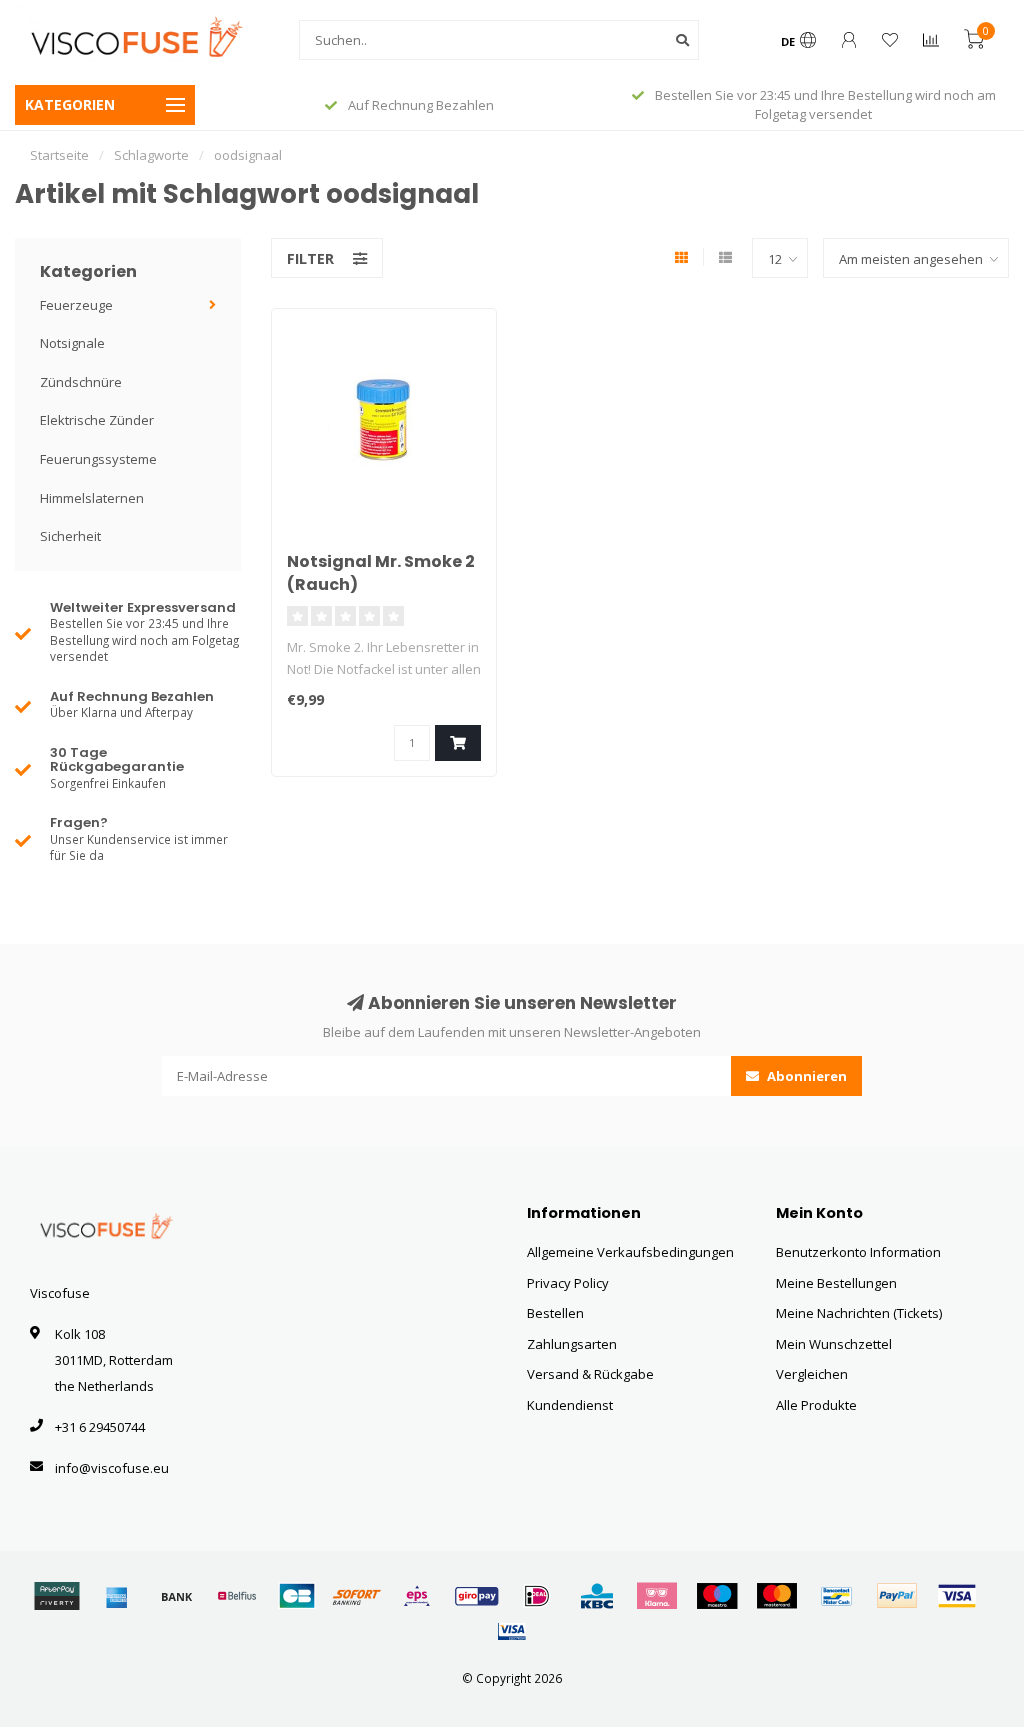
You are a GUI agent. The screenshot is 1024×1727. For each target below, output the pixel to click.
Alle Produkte (816, 1405)
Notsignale (72, 343)
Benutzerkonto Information (858, 1252)
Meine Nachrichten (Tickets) (859, 1313)
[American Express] (117, 1596)
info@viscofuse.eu (112, 1468)
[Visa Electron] (512, 1631)
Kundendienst (570, 1405)
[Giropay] (477, 1596)
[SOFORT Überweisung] (357, 1596)
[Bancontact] (837, 1596)
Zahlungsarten (572, 1344)
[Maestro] (717, 1596)
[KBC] (597, 1596)
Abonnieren (805, 1076)
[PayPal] (897, 1596)
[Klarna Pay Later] (657, 1596)
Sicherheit (70, 536)
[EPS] (417, 1596)
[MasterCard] (777, 1596)
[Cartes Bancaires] (297, 1596)
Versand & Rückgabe (590, 1374)
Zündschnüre (81, 382)
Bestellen (555, 1313)
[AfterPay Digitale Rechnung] (57, 1596)
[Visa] (957, 1596)
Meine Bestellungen (836, 1283)
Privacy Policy (568, 1283)
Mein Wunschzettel (834, 1344)
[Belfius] (237, 1596)
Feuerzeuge (76, 305)
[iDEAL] (537, 1596)
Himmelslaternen (92, 498)
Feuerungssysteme (98, 459)
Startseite (59, 155)
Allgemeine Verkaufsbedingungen (630, 1252)
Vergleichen (812, 1374)
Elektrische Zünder (97, 420)
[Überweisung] (177, 1596)
